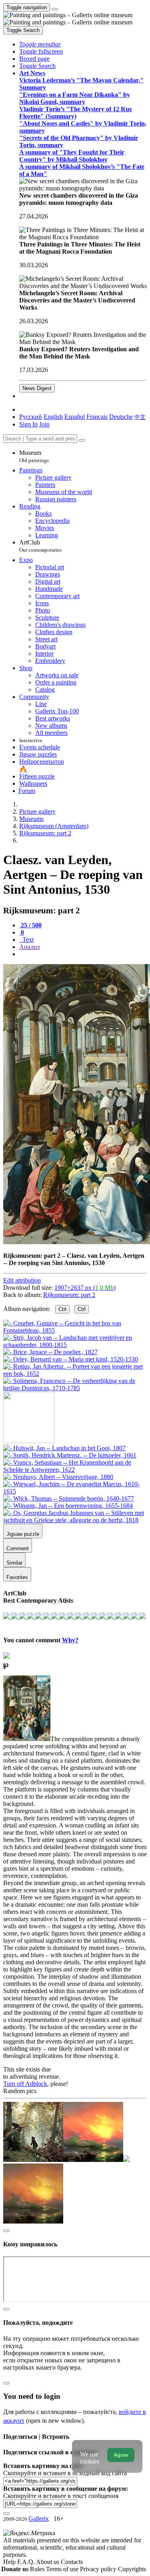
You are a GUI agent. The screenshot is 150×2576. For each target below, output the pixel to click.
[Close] (82, 440)
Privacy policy (99, 2569)
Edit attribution (22, 1280)
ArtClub (40, 546)
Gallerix (39, 2519)
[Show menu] (55, 9)
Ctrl (62, 1309)
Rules (38, 2569)
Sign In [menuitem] (28, 424)
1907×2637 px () (85, 1288)
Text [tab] (27, 940)
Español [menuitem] (75, 417)
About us (48, 2562)
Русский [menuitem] (31, 417)
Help (10, 2562)
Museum (34, 456)
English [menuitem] (53, 417)
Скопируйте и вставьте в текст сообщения (61, 2496)
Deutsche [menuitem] (121, 417)
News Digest (37, 388)
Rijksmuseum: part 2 (69, 1295)
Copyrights (132, 2569)
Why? (70, 1640)
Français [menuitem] (97, 417)
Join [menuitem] (44, 424)
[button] (40, 44)
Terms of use (63, 2569)
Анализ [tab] (29, 947)
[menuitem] (140, 417)
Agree (121, 2455)
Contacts (72, 2562)
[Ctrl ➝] (64, 1448)
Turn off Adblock (25, 2084)
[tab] (30, 925)
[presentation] (83, 954)
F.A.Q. (27, 2562)
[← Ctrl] (75, 1388)
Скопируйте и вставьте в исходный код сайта (65, 2473)
